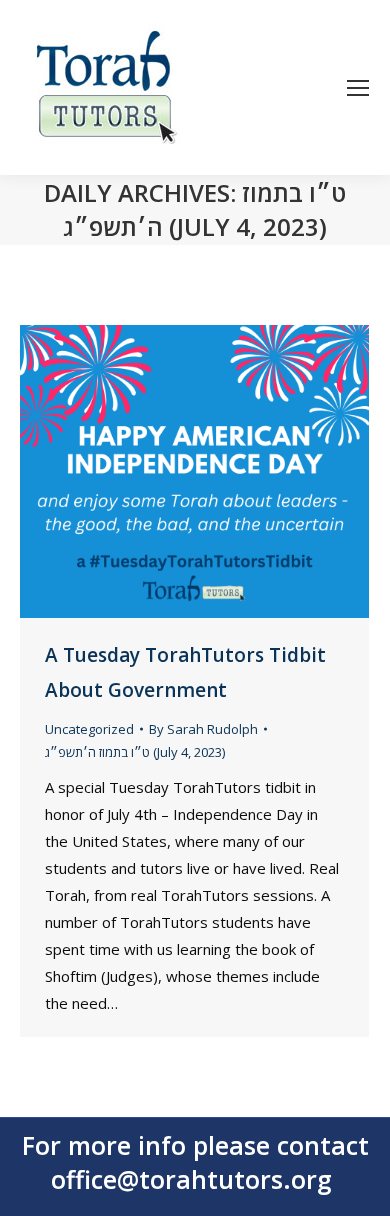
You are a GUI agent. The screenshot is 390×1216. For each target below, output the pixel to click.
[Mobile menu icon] (358, 88)
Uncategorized (89, 729)
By (203, 729)
